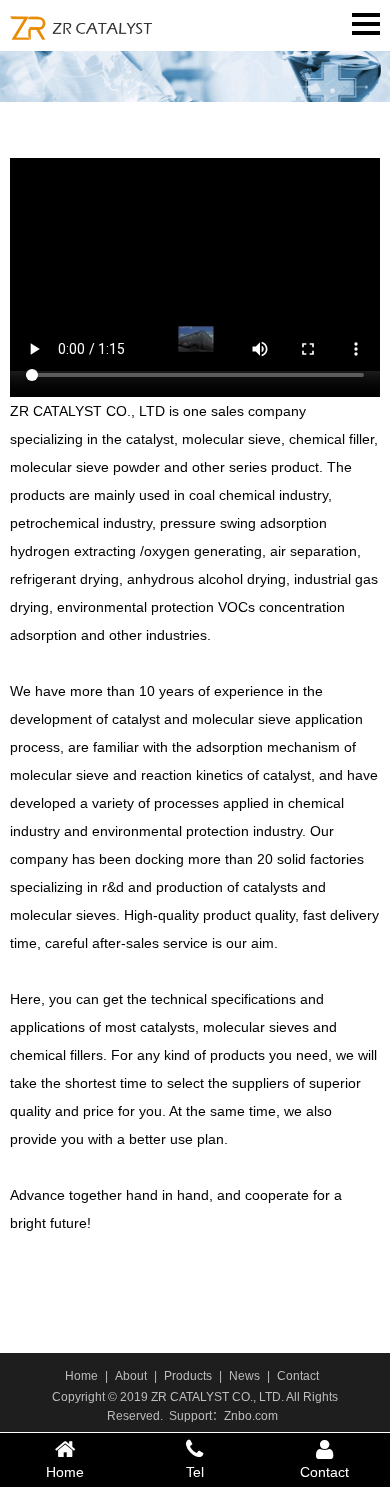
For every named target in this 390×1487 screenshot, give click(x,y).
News (244, 1376)
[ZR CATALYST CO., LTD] (85, 24)
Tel (195, 1472)
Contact (298, 1376)
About (131, 1376)
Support (190, 1416)
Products (188, 1376)
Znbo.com (251, 1416)
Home (81, 1376)
